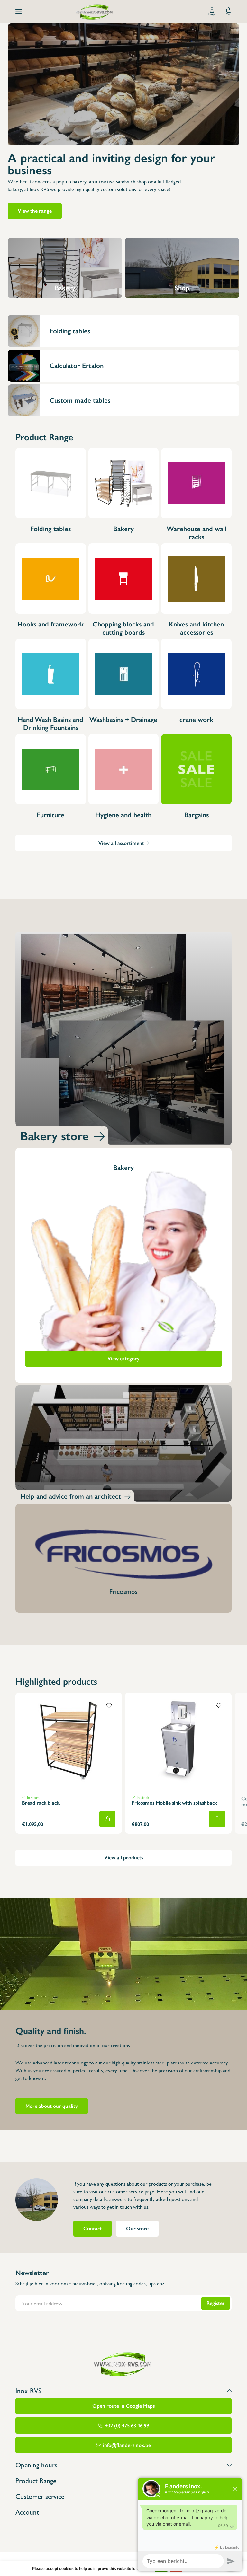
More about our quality (52, 2106)
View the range (35, 211)
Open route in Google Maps (123, 2406)
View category (123, 1358)
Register (216, 2303)
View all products (124, 1858)
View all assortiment (121, 843)
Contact (92, 2228)
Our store (137, 2228)
